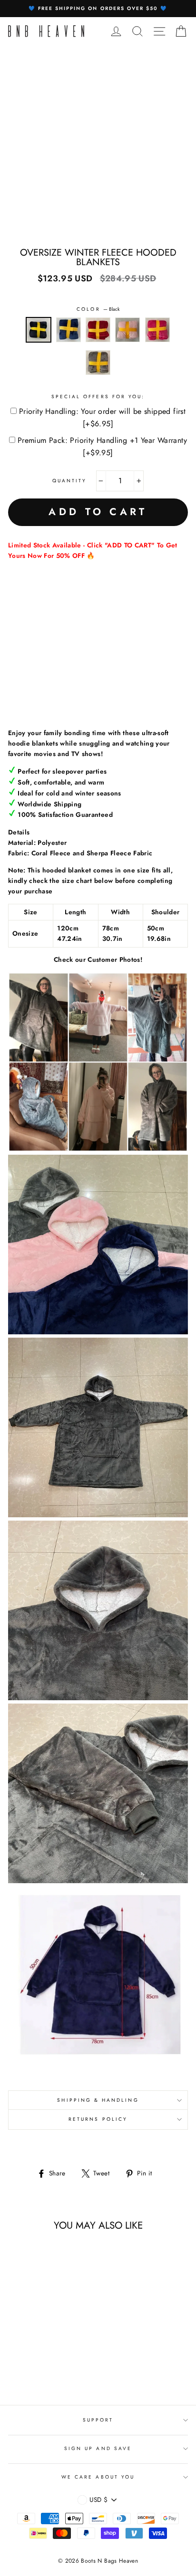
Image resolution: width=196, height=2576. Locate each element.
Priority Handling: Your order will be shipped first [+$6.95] (102, 417)
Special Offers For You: (98, 397)
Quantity (69, 481)
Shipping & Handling (98, 2100)
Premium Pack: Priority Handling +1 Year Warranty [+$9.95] (102, 446)
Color (98, 309)
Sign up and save (98, 2448)
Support (98, 2420)
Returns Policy (98, 2119)
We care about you (98, 2477)
